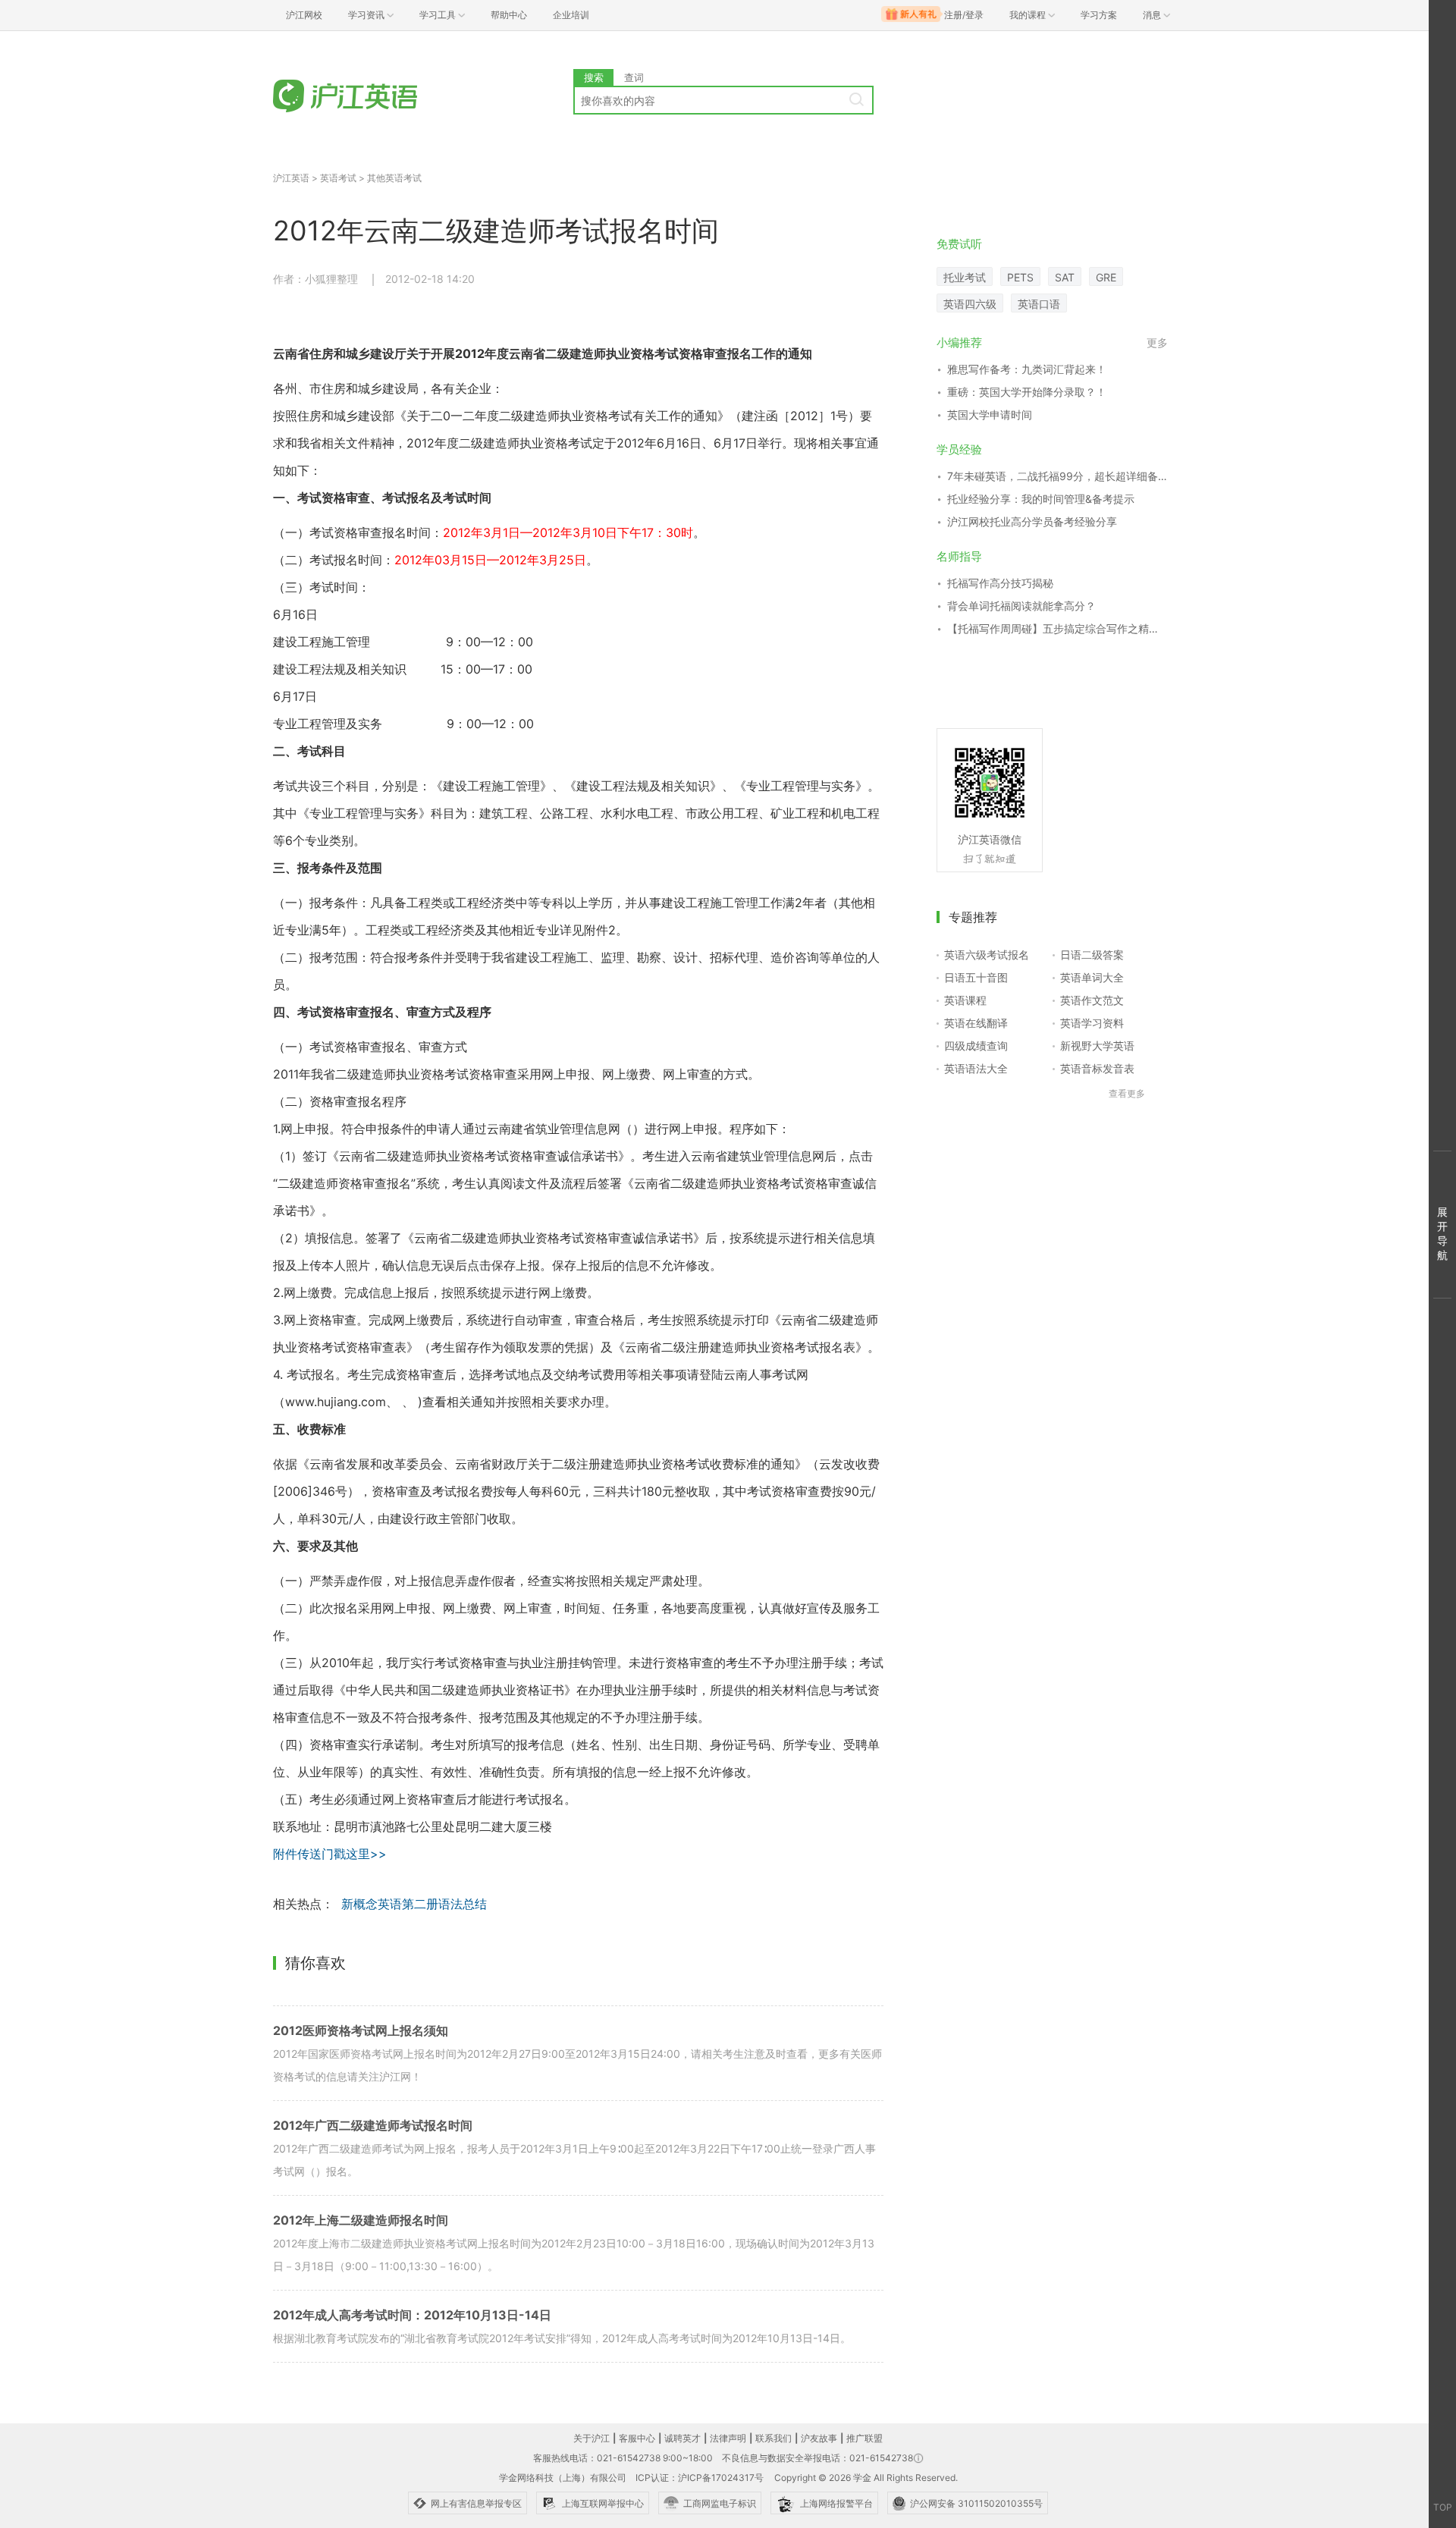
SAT (1065, 277)
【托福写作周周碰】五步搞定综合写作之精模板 (1057, 628)
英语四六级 (970, 304)
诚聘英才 (682, 2438)
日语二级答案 (1092, 955)
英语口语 (1039, 304)
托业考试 (965, 277)
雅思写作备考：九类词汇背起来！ (1027, 369)
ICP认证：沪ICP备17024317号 (700, 2478)
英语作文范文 (1092, 1000)
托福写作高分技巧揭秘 (1000, 583)
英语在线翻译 (976, 1023)
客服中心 (637, 2438)
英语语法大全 (976, 1068)
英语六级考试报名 (987, 955)
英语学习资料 (1092, 1023)
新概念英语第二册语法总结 (414, 1904)
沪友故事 (819, 2438)
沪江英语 (291, 178)
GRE (1106, 277)
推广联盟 (864, 2438)
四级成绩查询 (976, 1046)
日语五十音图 (976, 977)
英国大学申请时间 (990, 415)
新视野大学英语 (1097, 1046)
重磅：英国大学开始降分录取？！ (1027, 392)
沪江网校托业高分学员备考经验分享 (1032, 521)
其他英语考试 (394, 178)
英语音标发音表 (1097, 1068)
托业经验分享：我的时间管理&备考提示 (1041, 499)
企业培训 (571, 15)
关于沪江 (591, 2438)
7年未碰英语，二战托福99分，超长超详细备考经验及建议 (1057, 476)
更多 (1157, 342)
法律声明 (728, 2438)
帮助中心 (509, 15)
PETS (1020, 277)
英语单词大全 (1092, 977)
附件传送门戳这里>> (330, 1854)
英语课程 (965, 1000)
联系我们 (773, 2438)
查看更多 (1127, 1093)
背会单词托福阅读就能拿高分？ (1021, 606)
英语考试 (338, 178)
